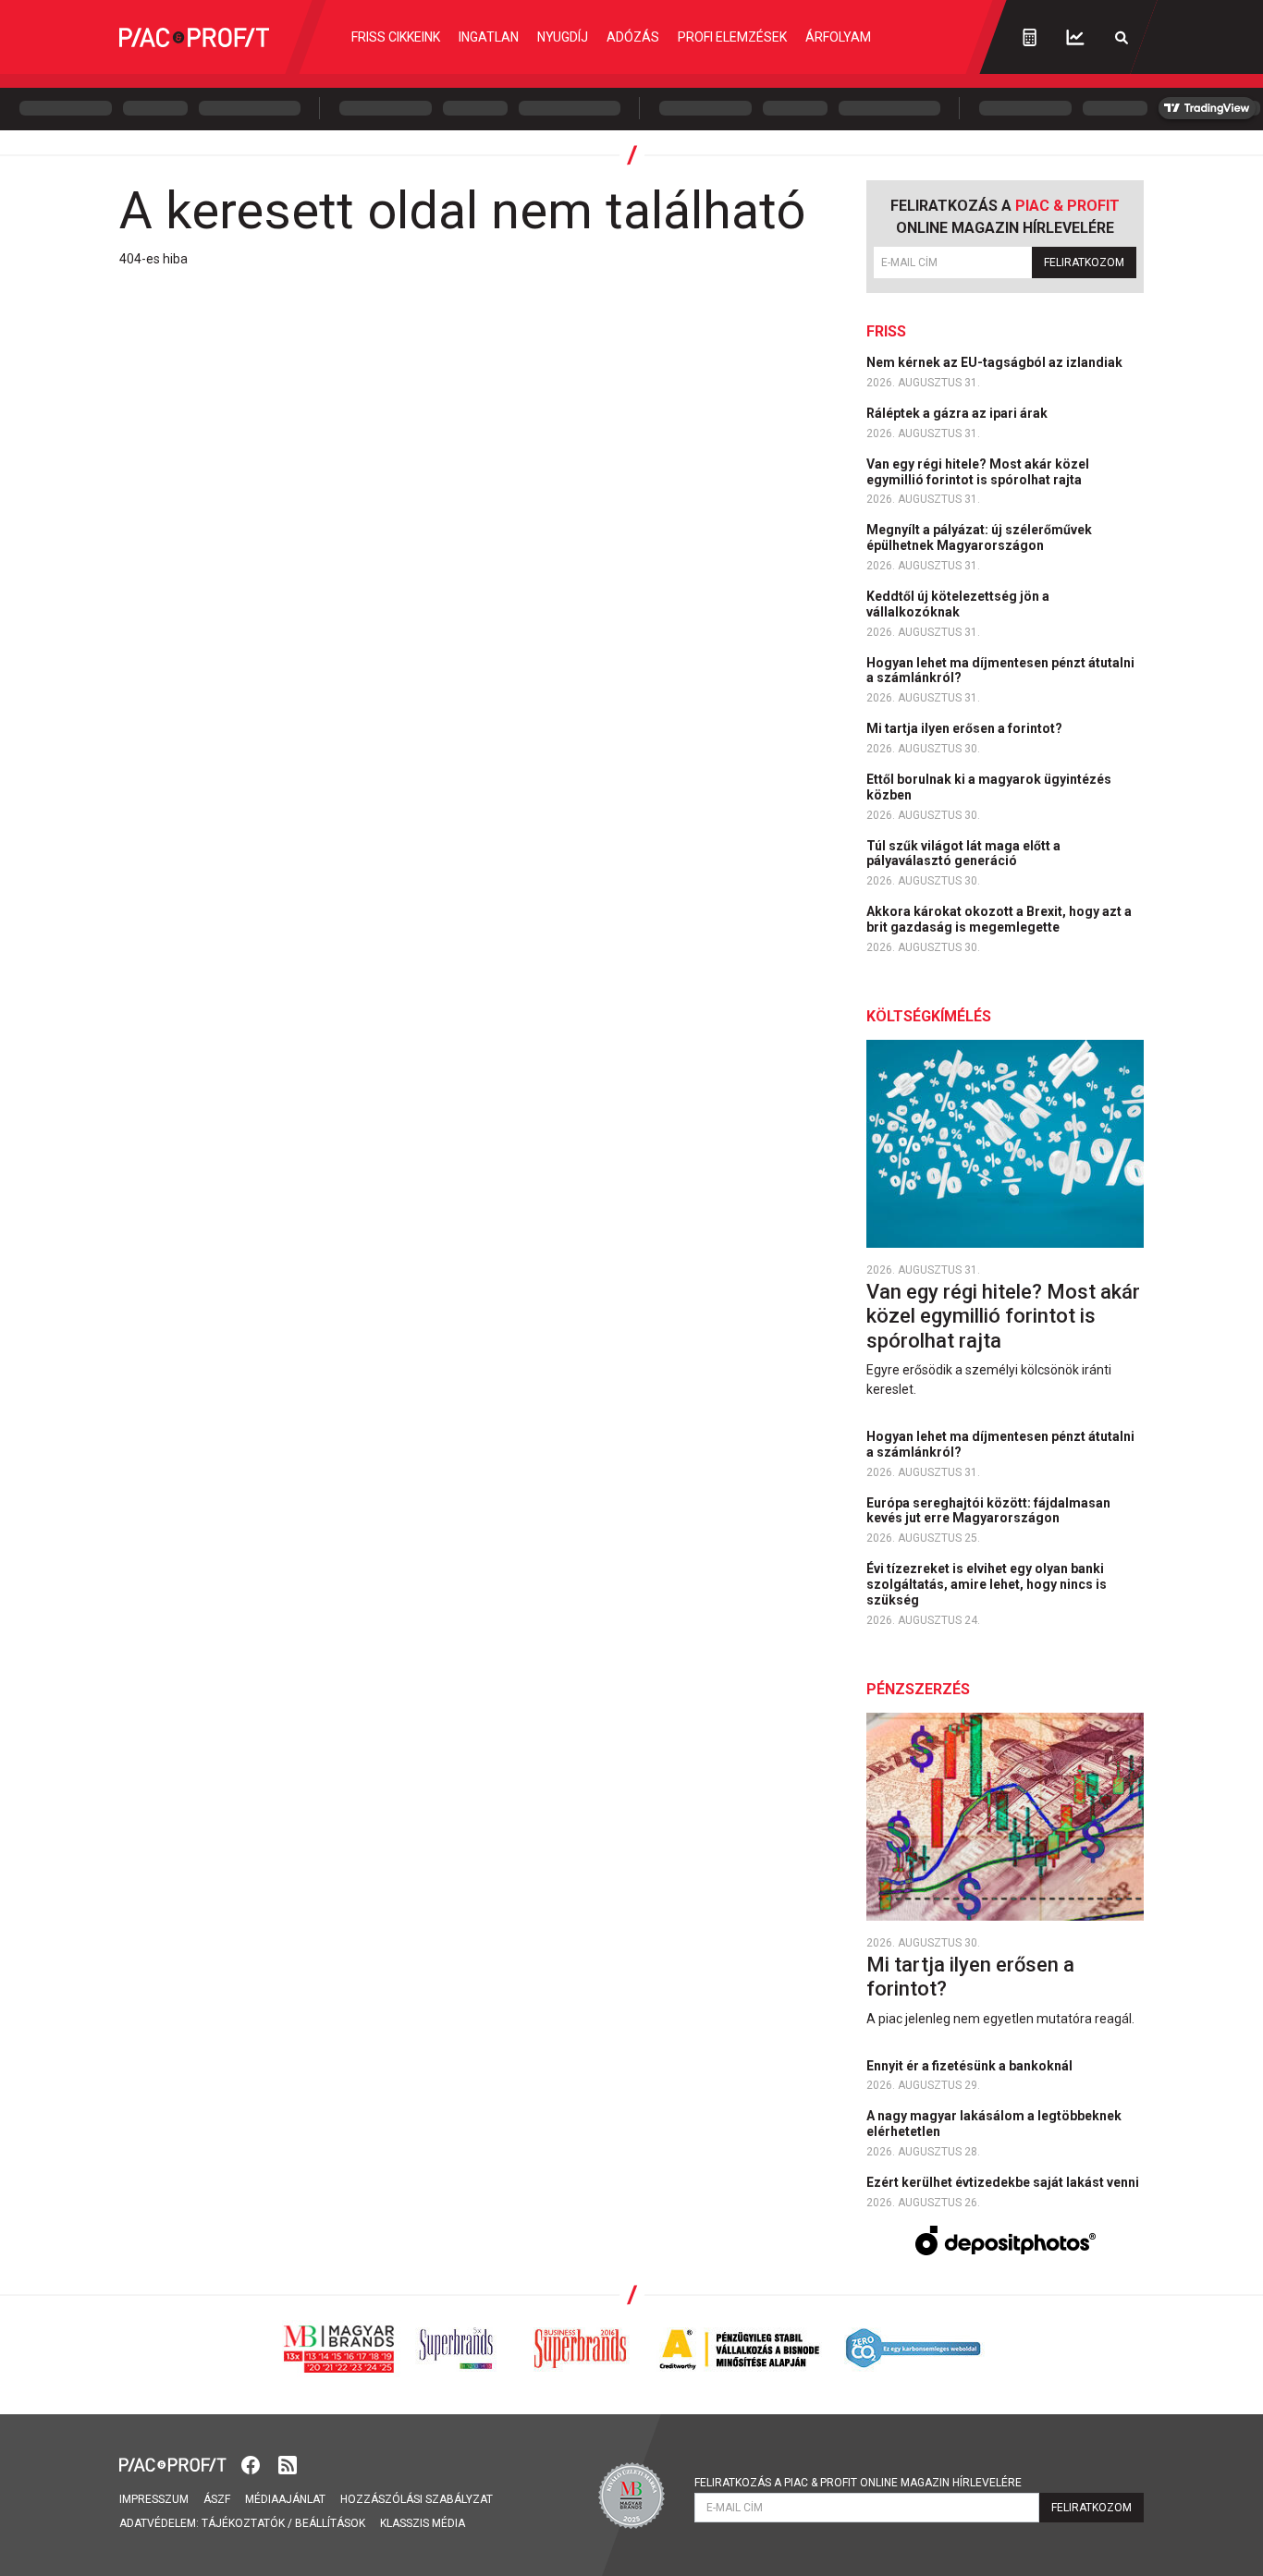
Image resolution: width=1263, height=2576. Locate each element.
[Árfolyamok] (1075, 37)
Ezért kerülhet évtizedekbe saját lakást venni (1004, 2182)
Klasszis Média (423, 2523)
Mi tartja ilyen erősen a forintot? (966, 728)
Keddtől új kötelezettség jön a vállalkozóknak (958, 604)
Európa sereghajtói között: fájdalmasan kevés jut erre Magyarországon (988, 1511)
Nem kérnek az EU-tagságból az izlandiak (996, 362)
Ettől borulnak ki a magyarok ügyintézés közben (989, 787)
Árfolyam (838, 37)
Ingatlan (489, 37)
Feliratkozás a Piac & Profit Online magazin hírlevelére (858, 2483)
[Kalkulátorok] (1030, 37)
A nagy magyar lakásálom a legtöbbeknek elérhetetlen (994, 2124)
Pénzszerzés (918, 1689)
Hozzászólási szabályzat (417, 2499)
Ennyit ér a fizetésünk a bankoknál (971, 2066)
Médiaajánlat (285, 2499)
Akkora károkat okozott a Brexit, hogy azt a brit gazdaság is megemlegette (999, 919)
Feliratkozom (1084, 262)
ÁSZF (217, 2499)
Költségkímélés (929, 1016)
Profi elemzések (732, 37)
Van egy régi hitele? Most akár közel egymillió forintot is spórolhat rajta (978, 472)
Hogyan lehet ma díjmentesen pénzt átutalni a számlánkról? (1000, 671)
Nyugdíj (563, 37)
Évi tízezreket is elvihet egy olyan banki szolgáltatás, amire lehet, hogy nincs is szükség (987, 1584)
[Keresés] (1122, 37)
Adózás (633, 37)
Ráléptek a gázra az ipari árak (958, 413)
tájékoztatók (243, 2523)
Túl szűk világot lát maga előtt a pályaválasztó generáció (963, 854)
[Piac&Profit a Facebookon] (252, 2464)
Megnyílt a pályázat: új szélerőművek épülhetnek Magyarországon (979, 537)
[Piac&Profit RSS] (288, 2464)
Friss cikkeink (396, 37)
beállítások (330, 2523)
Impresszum (154, 2499)
